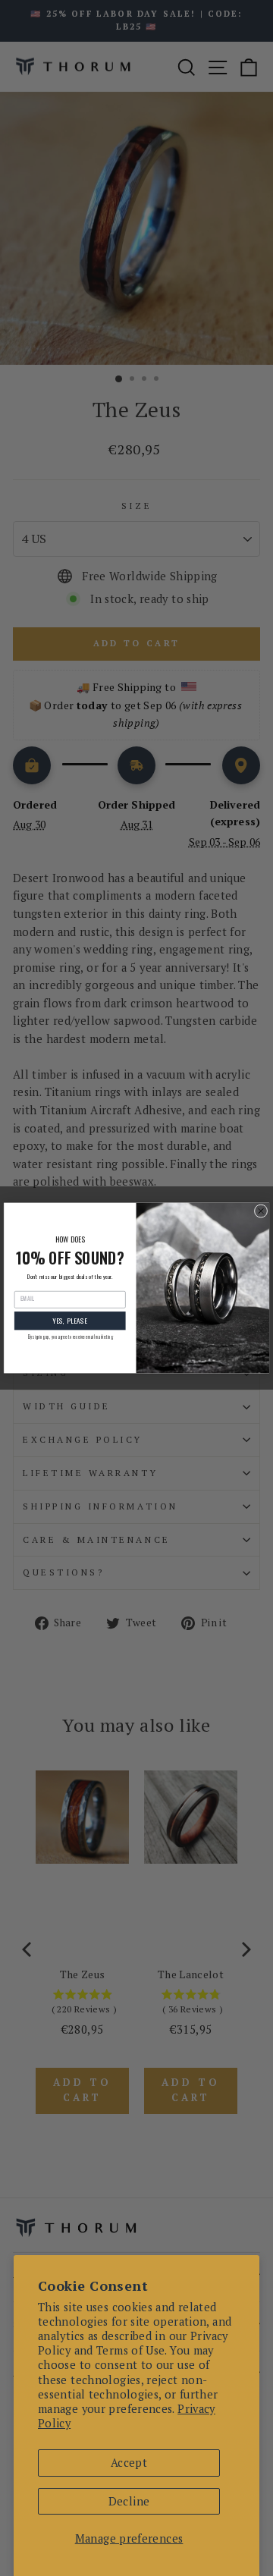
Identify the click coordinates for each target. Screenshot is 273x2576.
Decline (129, 2501)
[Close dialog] (261, 1211)
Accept (129, 2463)
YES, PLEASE (70, 1321)
